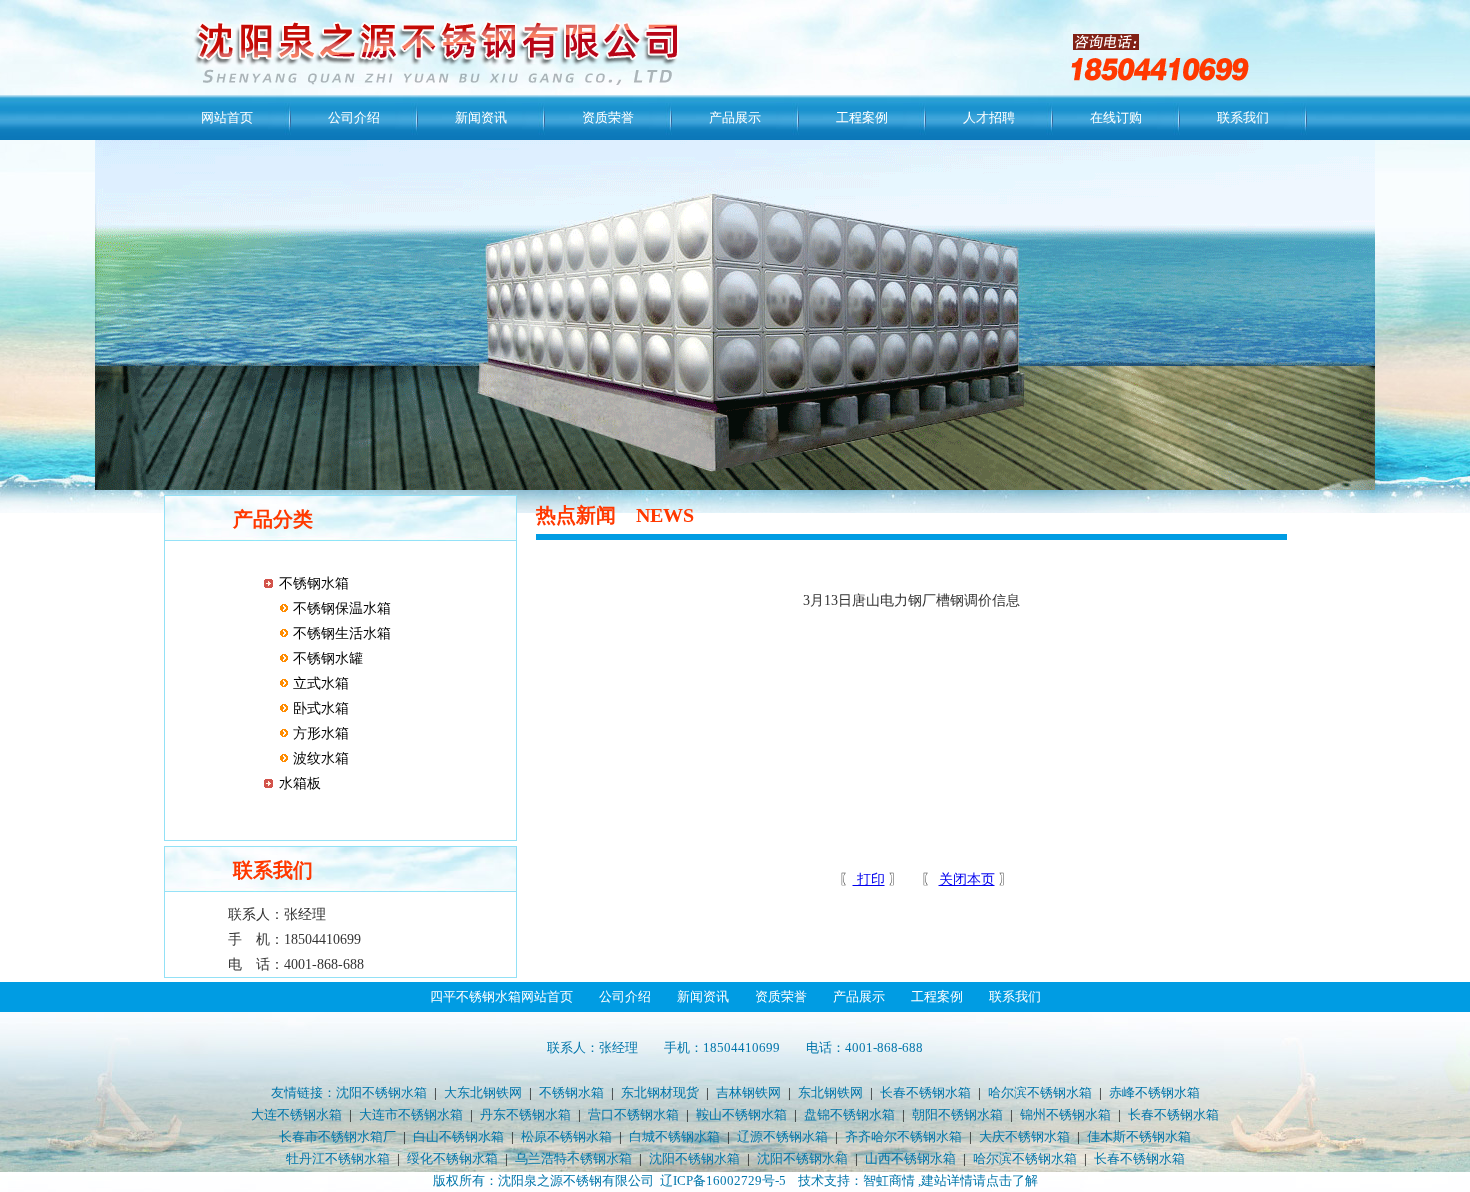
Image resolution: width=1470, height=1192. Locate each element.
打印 (869, 879)
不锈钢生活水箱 (340, 633)
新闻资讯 (481, 117)
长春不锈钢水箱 (925, 1092)
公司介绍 (354, 117)
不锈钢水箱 (314, 583)
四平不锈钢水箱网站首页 (501, 996)
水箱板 (300, 783)
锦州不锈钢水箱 (1065, 1114)
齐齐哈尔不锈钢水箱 (903, 1136)
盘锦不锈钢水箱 (849, 1114)
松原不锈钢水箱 (566, 1136)
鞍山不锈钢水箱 (741, 1114)
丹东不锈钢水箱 (525, 1114)
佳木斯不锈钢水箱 (1139, 1136)
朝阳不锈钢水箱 (957, 1114)
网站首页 (227, 117)
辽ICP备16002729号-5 (723, 1180)
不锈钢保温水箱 (340, 608)
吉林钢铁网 (748, 1092)
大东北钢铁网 (483, 1092)
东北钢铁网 (830, 1092)
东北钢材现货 (660, 1092)
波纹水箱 (319, 758)
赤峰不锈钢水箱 (1154, 1092)
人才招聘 (989, 117)
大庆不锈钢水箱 (1024, 1136)
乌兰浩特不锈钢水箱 (573, 1158)
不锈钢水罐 (326, 658)
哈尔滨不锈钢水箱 (1040, 1092)
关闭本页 (967, 879)
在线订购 (1116, 117)
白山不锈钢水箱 (458, 1136)
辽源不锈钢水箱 (782, 1136)
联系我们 (1243, 117)
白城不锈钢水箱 (674, 1136)
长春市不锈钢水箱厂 (337, 1136)
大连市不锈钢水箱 (411, 1114)
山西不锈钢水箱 (910, 1158)
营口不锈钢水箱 (633, 1114)
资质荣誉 (608, 117)
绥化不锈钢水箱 (452, 1158)
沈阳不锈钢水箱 (381, 1092)
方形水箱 (319, 733)
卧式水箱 (319, 708)
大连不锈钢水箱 (296, 1114)
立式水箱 (319, 683)
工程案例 (862, 117)
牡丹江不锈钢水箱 (338, 1158)
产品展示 (735, 117)
